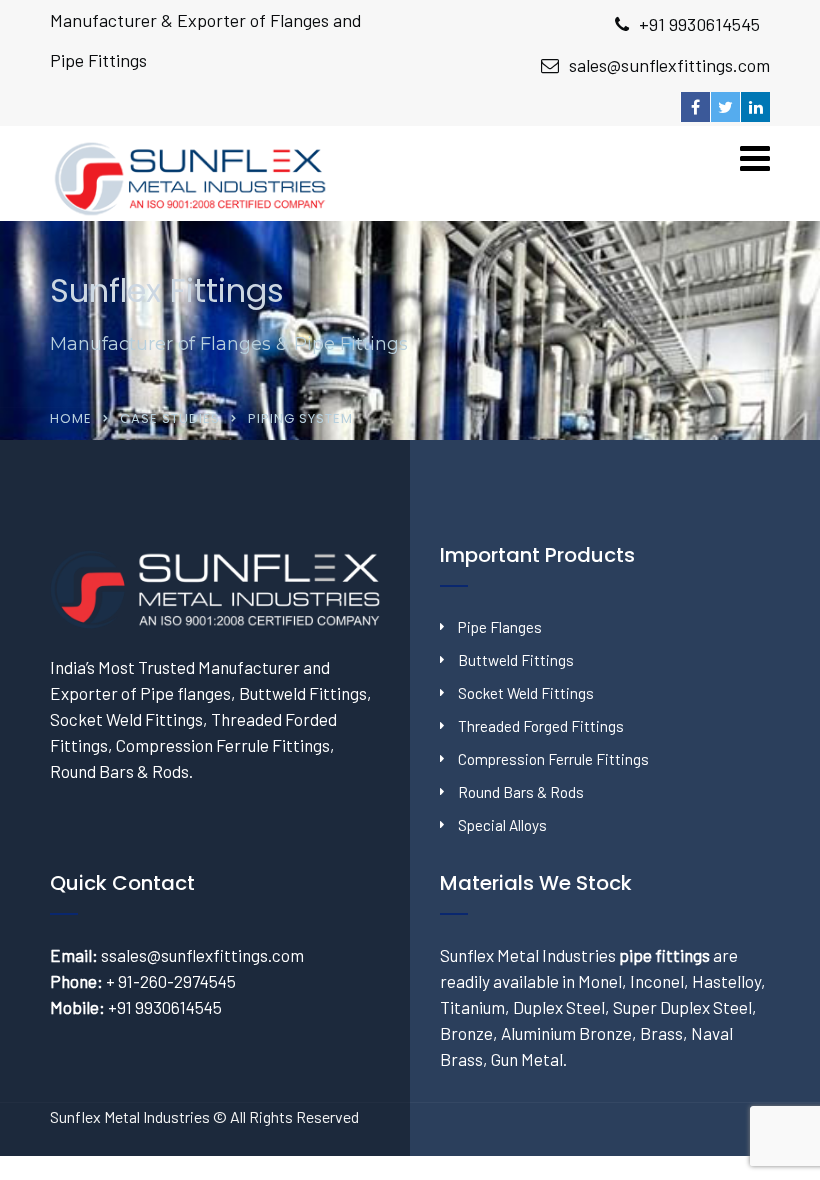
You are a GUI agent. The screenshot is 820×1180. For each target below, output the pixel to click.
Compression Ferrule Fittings (553, 759)
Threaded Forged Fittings (541, 726)
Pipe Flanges (500, 627)
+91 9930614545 (699, 24)
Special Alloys (502, 825)
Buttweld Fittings (516, 660)
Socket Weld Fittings (526, 693)
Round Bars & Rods (521, 792)
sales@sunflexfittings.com (669, 65)
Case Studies (170, 418)
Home (71, 418)
